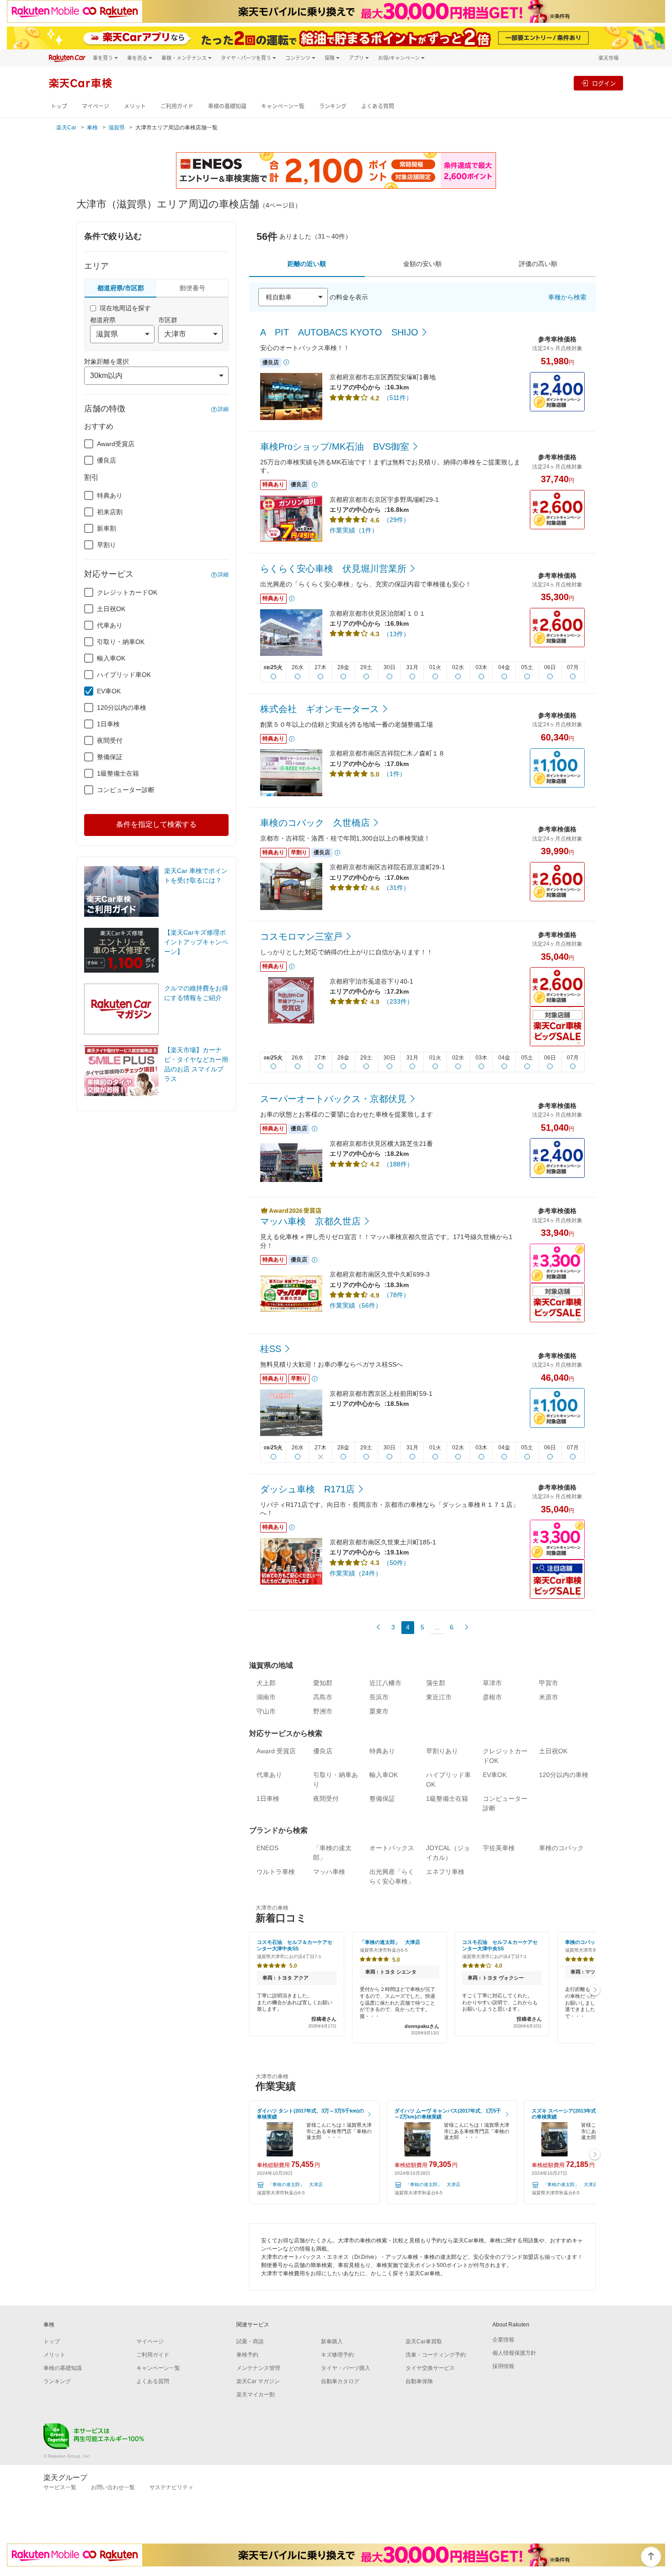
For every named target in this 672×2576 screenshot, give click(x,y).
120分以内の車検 (122, 708)
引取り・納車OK (121, 642)
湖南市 (266, 1697)
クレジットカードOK (127, 592)
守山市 (266, 1711)
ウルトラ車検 (276, 1872)
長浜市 (379, 1697)
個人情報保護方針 (514, 2353)
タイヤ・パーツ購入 (346, 2368)
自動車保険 (419, 2381)
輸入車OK (111, 658)
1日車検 (108, 724)
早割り (107, 545)
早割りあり (442, 1751)
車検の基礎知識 (227, 106)
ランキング (333, 106)
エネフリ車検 (445, 1872)
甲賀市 (549, 1683)
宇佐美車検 (499, 1848)
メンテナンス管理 (258, 2368)
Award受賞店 (116, 444)
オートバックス (392, 1848)
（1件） (395, 774)
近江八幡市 (385, 1683)
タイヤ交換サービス (430, 2368)
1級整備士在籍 (118, 773)
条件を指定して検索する (156, 824)
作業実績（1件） (354, 530)
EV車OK (109, 691)
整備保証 (110, 757)
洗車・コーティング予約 (436, 2355)
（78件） (396, 1295)
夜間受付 (110, 740)
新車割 (107, 528)
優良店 (107, 460)
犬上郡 (266, 1683)
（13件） (396, 634)
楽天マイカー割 (256, 2395)
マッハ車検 (329, 1872)
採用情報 (503, 2366)
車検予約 (247, 2355)
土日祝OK (111, 609)
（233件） (398, 1001)
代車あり (110, 625)
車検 (92, 128)
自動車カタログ (340, 2381)
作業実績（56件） (356, 1305)
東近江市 (439, 1697)
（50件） (396, 1563)
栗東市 (379, 1711)
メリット (135, 106)
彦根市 (492, 1697)
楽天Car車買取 (424, 2342)
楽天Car (66, 128)
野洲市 (323, 1711)
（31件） (396, 888)
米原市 (549, 1697)
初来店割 (110, 512)
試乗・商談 (250, 2342)
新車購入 (332, 2342)
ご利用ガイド (177, 106)
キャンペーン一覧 (283, 106)
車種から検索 (567, 297)
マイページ (96, 106)
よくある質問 (378, 106)
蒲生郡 (436, 1683)
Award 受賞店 (276, 1751)
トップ (59, 106)
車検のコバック (561, 1848)
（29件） (396, 520)
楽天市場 (608, 58)
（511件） (398, 398)
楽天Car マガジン (258, 2381)
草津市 (492, 1683)
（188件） (398, 1164)
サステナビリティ (171, 2487)
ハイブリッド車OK (124, 675)
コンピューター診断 (126, 790)
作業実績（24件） (356, 1573)
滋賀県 (117, 128)
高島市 (323, 1697)
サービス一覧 (60, 2487)
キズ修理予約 (337, 2355)
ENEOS (267, 1848)
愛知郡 (323, 1683)
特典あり (110, 495)
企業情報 (503, 2340)
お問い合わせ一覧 (113, 2487)
